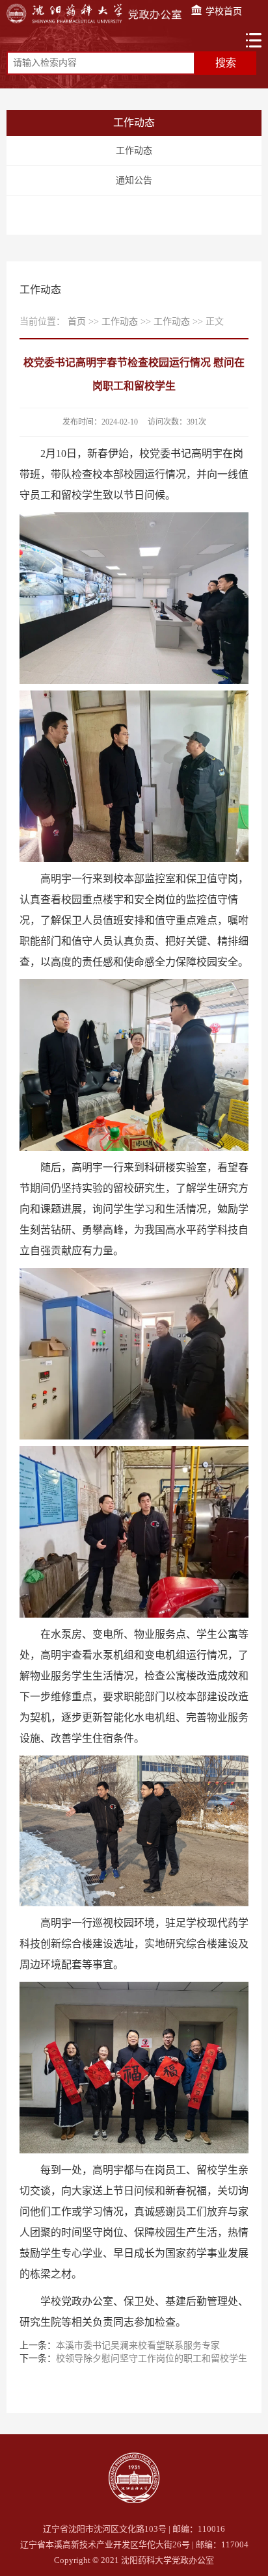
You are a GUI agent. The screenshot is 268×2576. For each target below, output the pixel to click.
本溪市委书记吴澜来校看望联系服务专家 (138, 2346)
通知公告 (134, 180)
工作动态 (134, 151)
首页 (77, 322)
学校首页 (222, 11)
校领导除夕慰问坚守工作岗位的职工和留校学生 (152, 2359)
